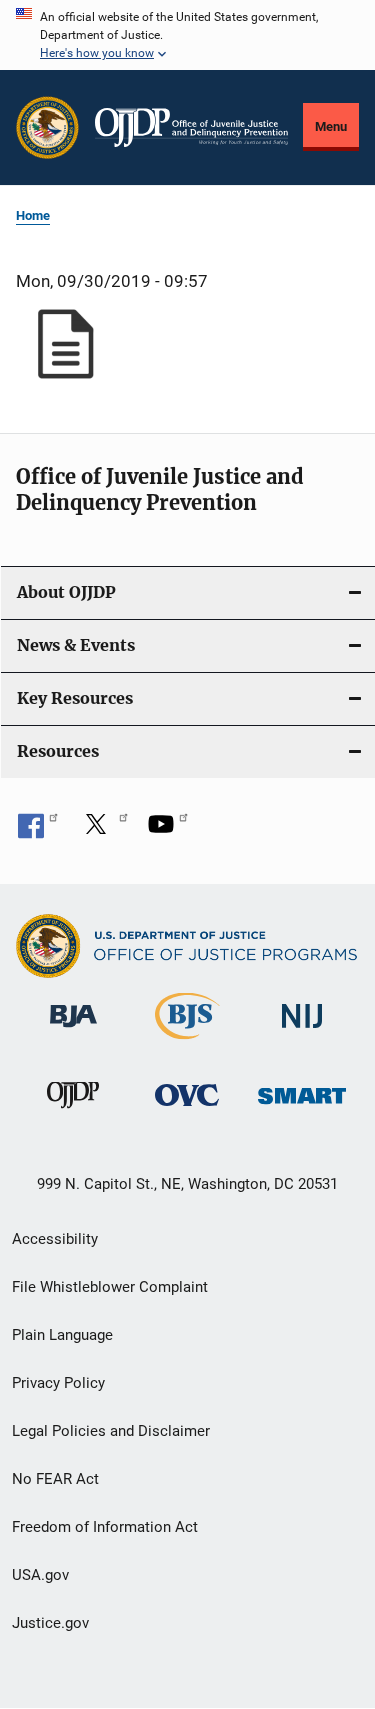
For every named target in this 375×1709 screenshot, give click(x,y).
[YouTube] (168, 831)
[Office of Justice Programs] (47, 127)
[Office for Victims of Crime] (187, 1109)
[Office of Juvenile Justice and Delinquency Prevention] (73, 1112)
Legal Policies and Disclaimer (111, 1431)
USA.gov (40, 1575)
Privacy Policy (58, 1383)
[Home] (191, 127)
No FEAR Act (55, 1479)
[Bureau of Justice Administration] (73, 1031)
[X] (103, 831)
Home (33, 215)
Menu (331, 126)
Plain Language (62, 1335)
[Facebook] (38, 831)
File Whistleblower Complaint (110, 1287)
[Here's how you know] (187, 35)
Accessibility (55, 1239)
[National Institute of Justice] (302, 1031)
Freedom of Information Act (105, 1527)
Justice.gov (50, 1623)
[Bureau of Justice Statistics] (187, 1043)
